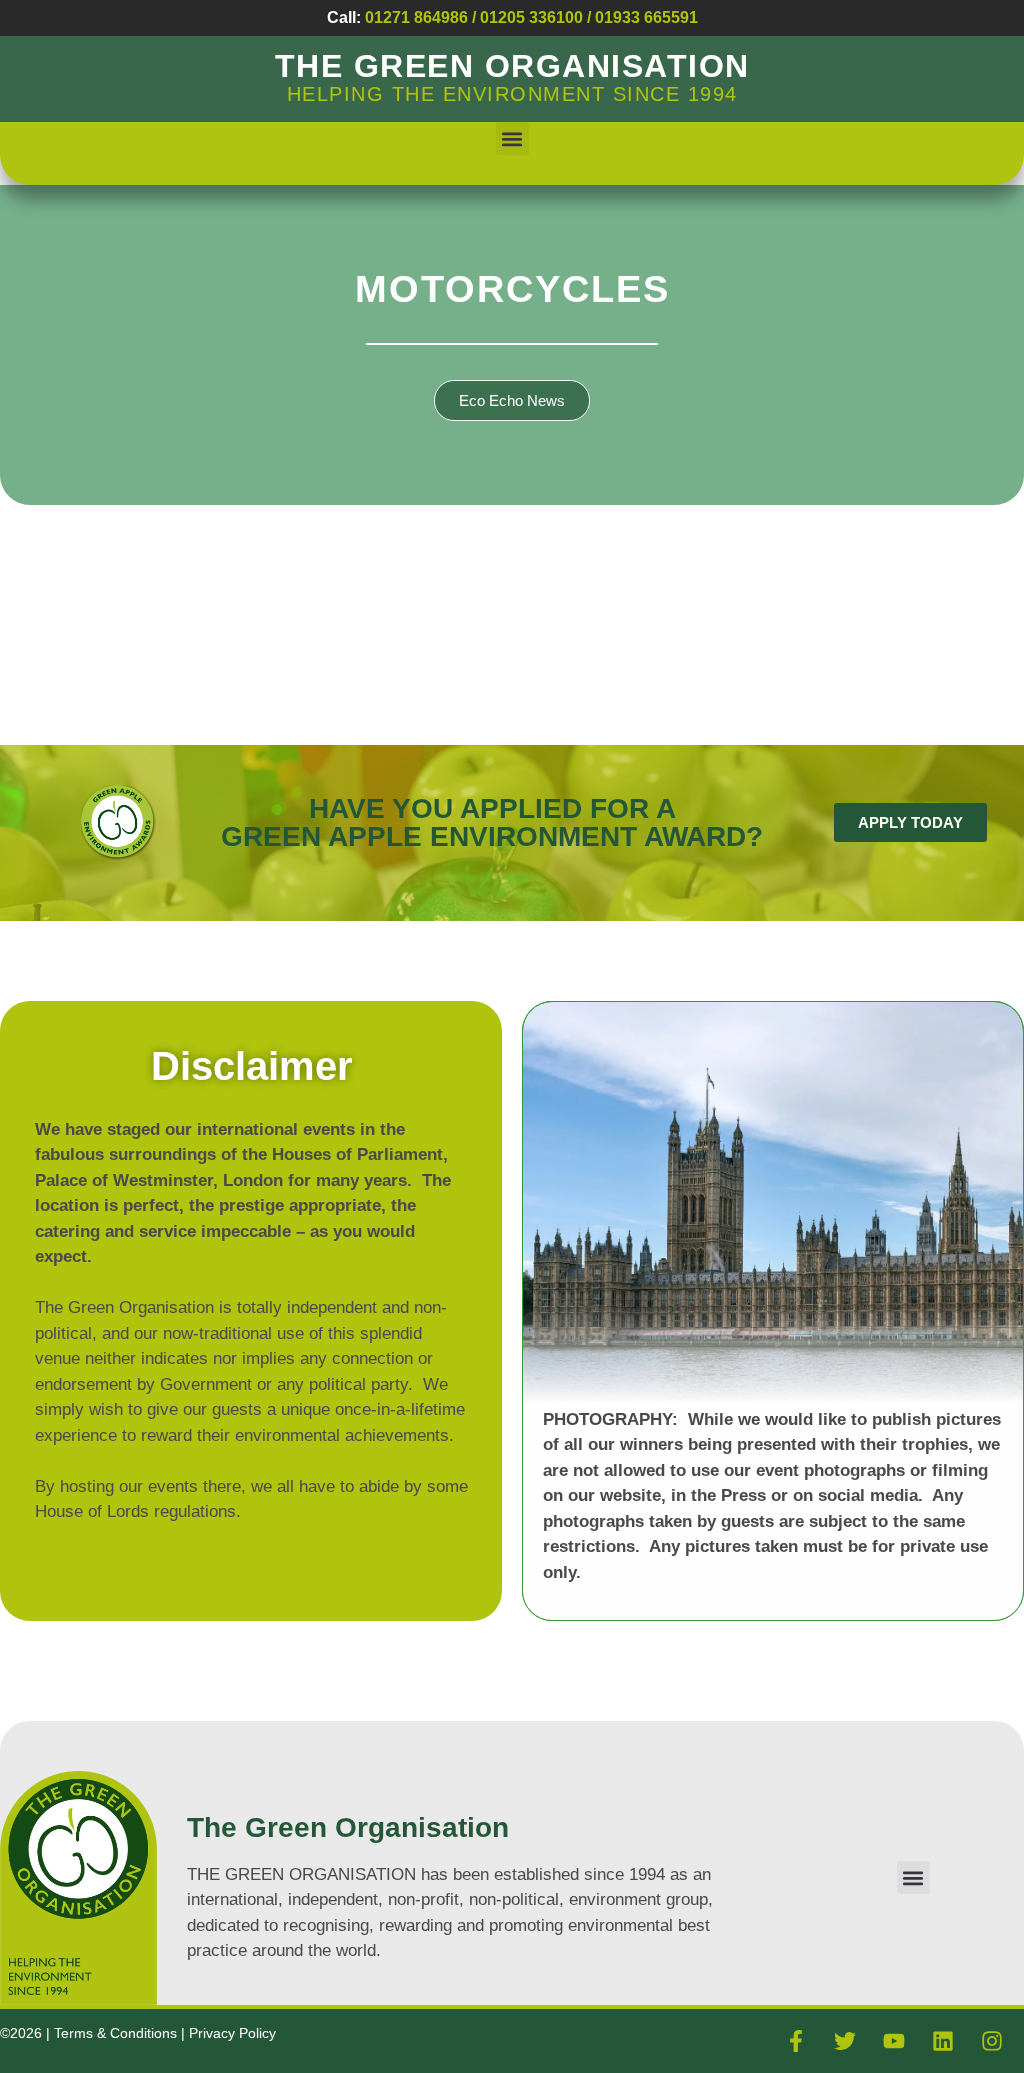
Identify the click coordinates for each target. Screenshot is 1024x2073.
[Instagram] (992, 2041)
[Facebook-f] (796, 2041)
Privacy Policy (232, 2033)
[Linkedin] (943, 2041)
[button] (512, 138)
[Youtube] (894, 2041)
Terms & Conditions (117, 2033)
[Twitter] (845, 2041)
